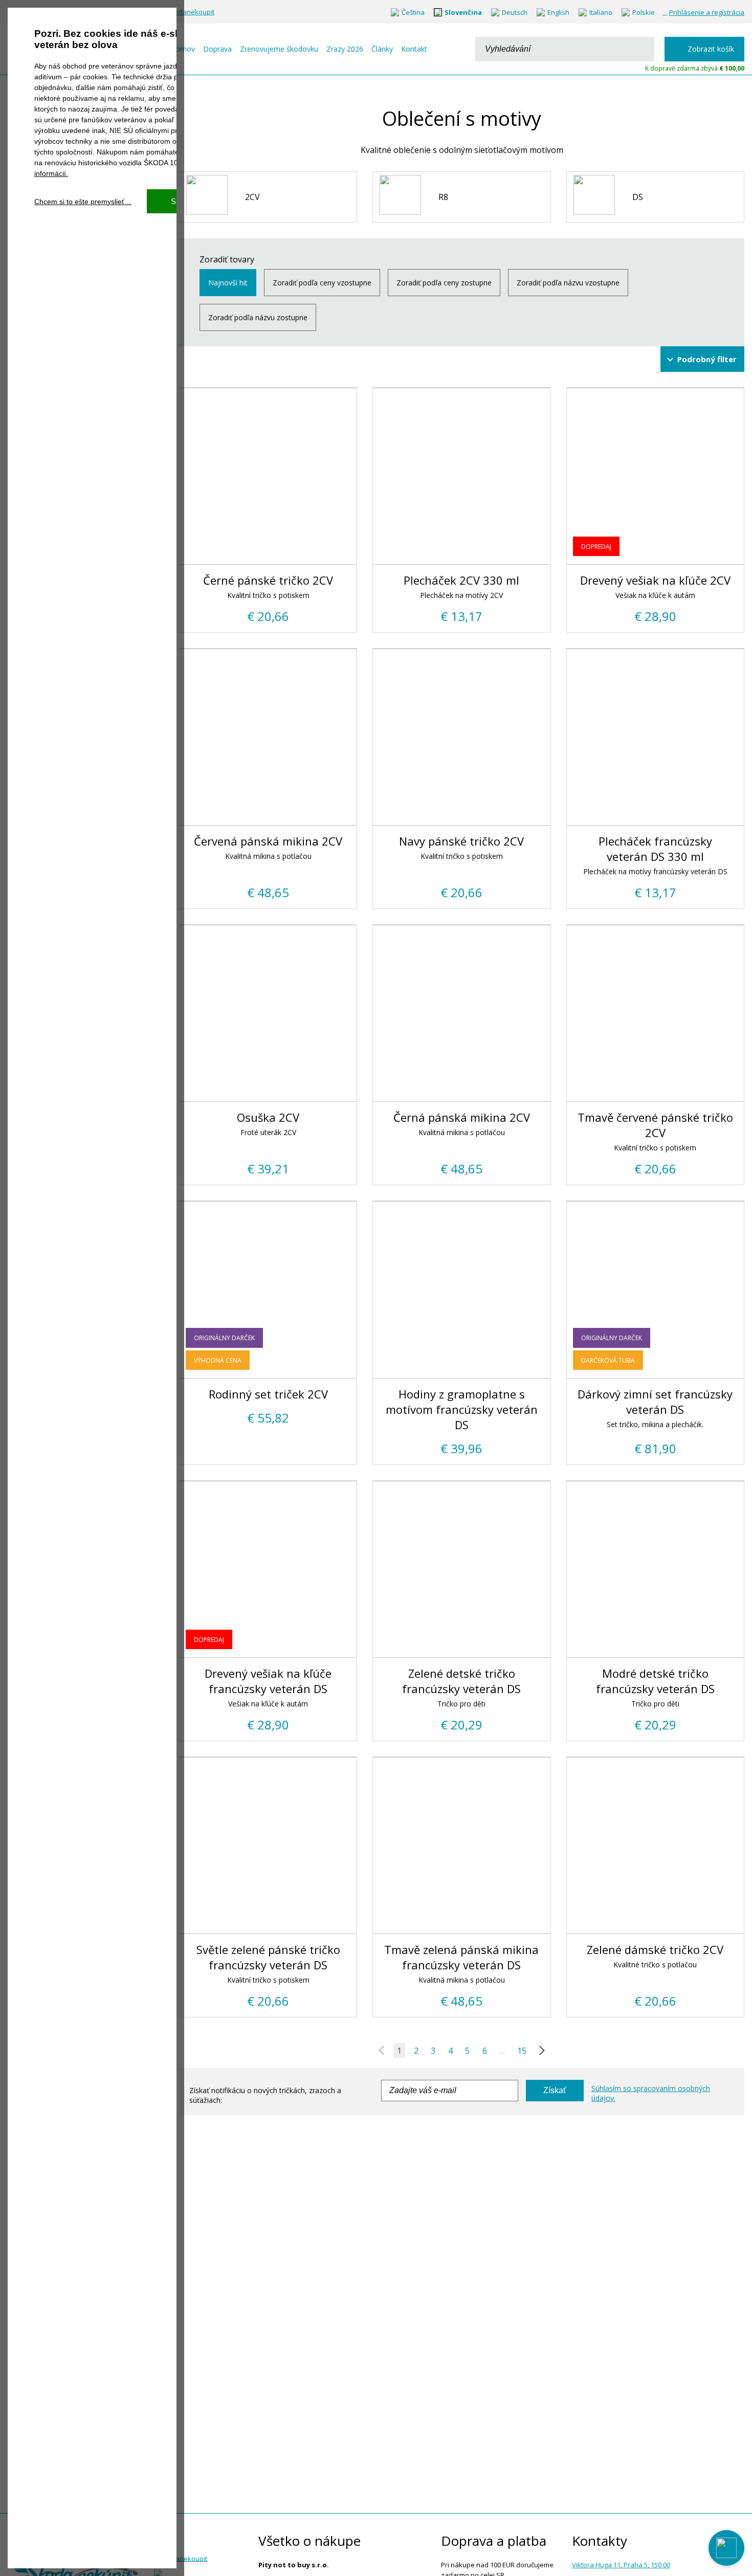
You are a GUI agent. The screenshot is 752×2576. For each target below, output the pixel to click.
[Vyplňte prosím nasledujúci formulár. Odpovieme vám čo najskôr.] (726, 2548)
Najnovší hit (228, 283)
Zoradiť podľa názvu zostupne (258, 317)
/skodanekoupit (190, 12)
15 (522, 2051)
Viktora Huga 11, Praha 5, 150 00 (621, 2565)
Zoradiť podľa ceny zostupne (444, 283)
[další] (540, 2051)
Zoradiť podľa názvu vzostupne (568, 283)
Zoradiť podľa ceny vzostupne (322, 283)
